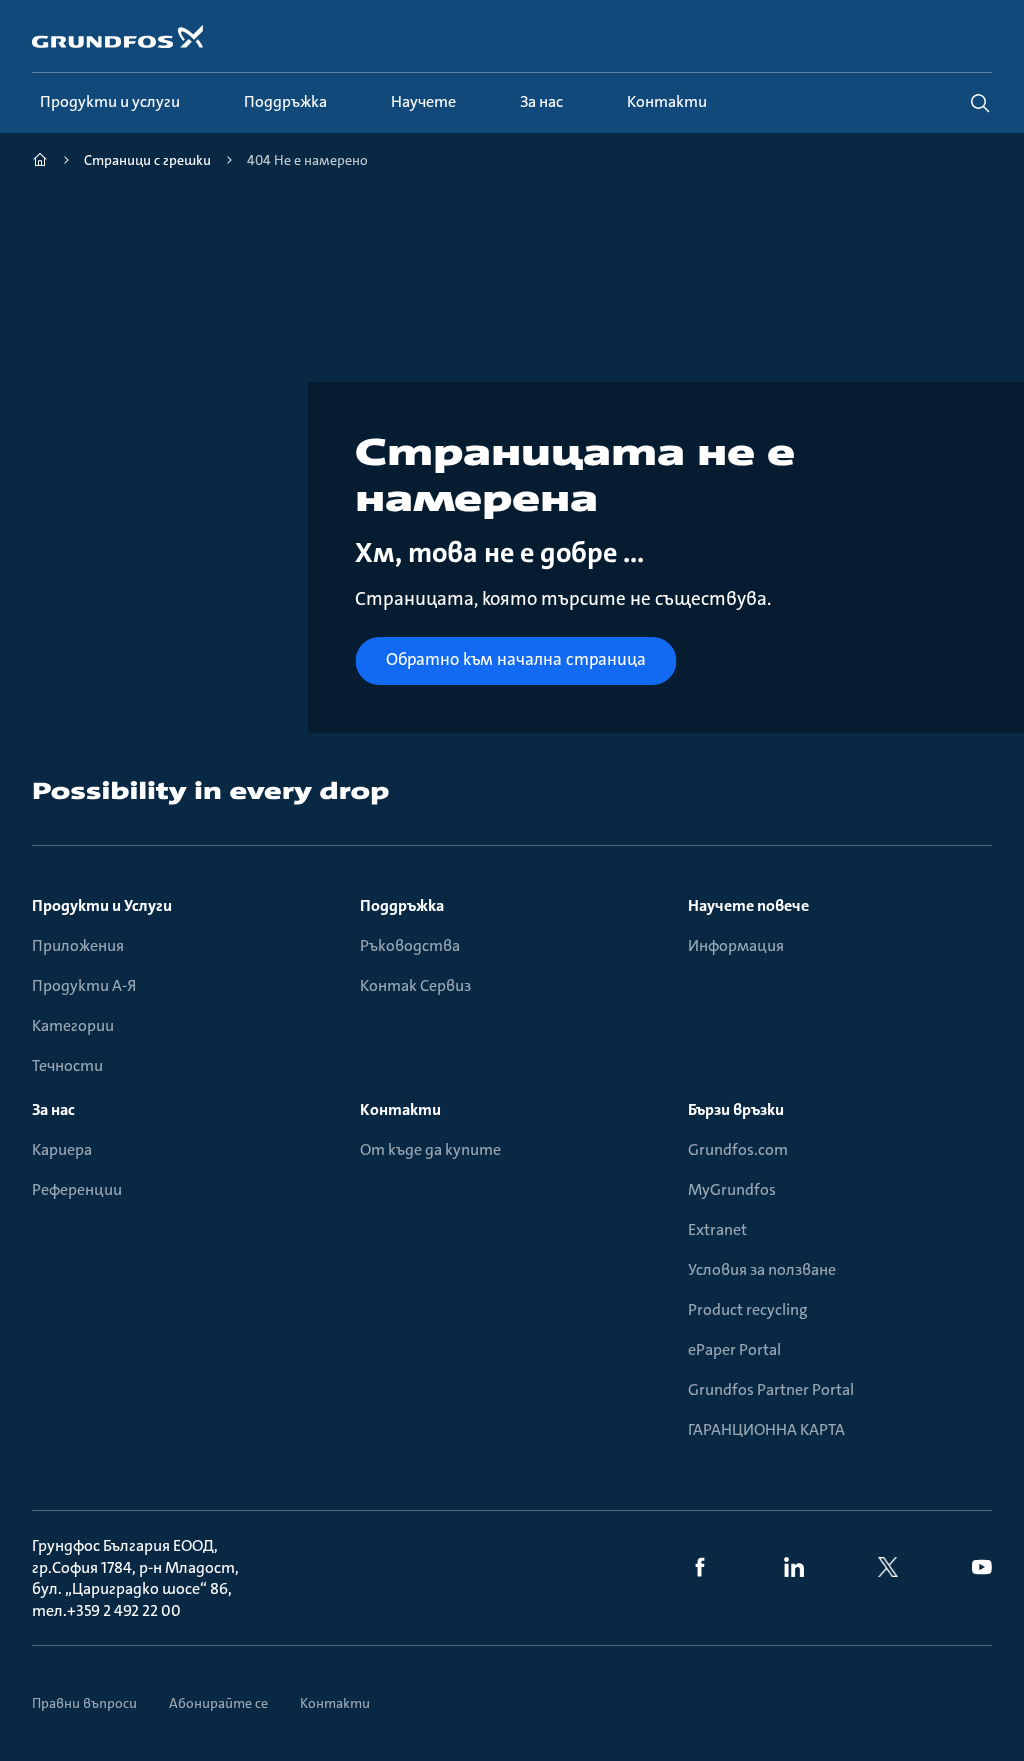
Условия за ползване (762, 1269)
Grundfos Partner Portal (771, 1389)
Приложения (78, 945)
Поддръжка (402, 905)
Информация (736, 945)
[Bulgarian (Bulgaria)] (40, 162)
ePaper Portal (734, 1349)
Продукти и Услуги (102, 905)
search (980, 103)
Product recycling (748, 1309)
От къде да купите (430, 1149)
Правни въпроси (84, 1703)
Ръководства (410, 945)
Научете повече (748, 905)
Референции (77, 1189)
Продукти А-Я (84, 985)
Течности (67, 1065)
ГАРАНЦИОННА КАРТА (766, 1429)
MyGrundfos (732, 1189)
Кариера (62, 1149)
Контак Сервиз (415, 985)
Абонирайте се (218, 1703)
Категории (73, 1025)
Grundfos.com (738, 1149)
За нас (53, 1109)
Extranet (717, 1229)
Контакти (400, 1109)
